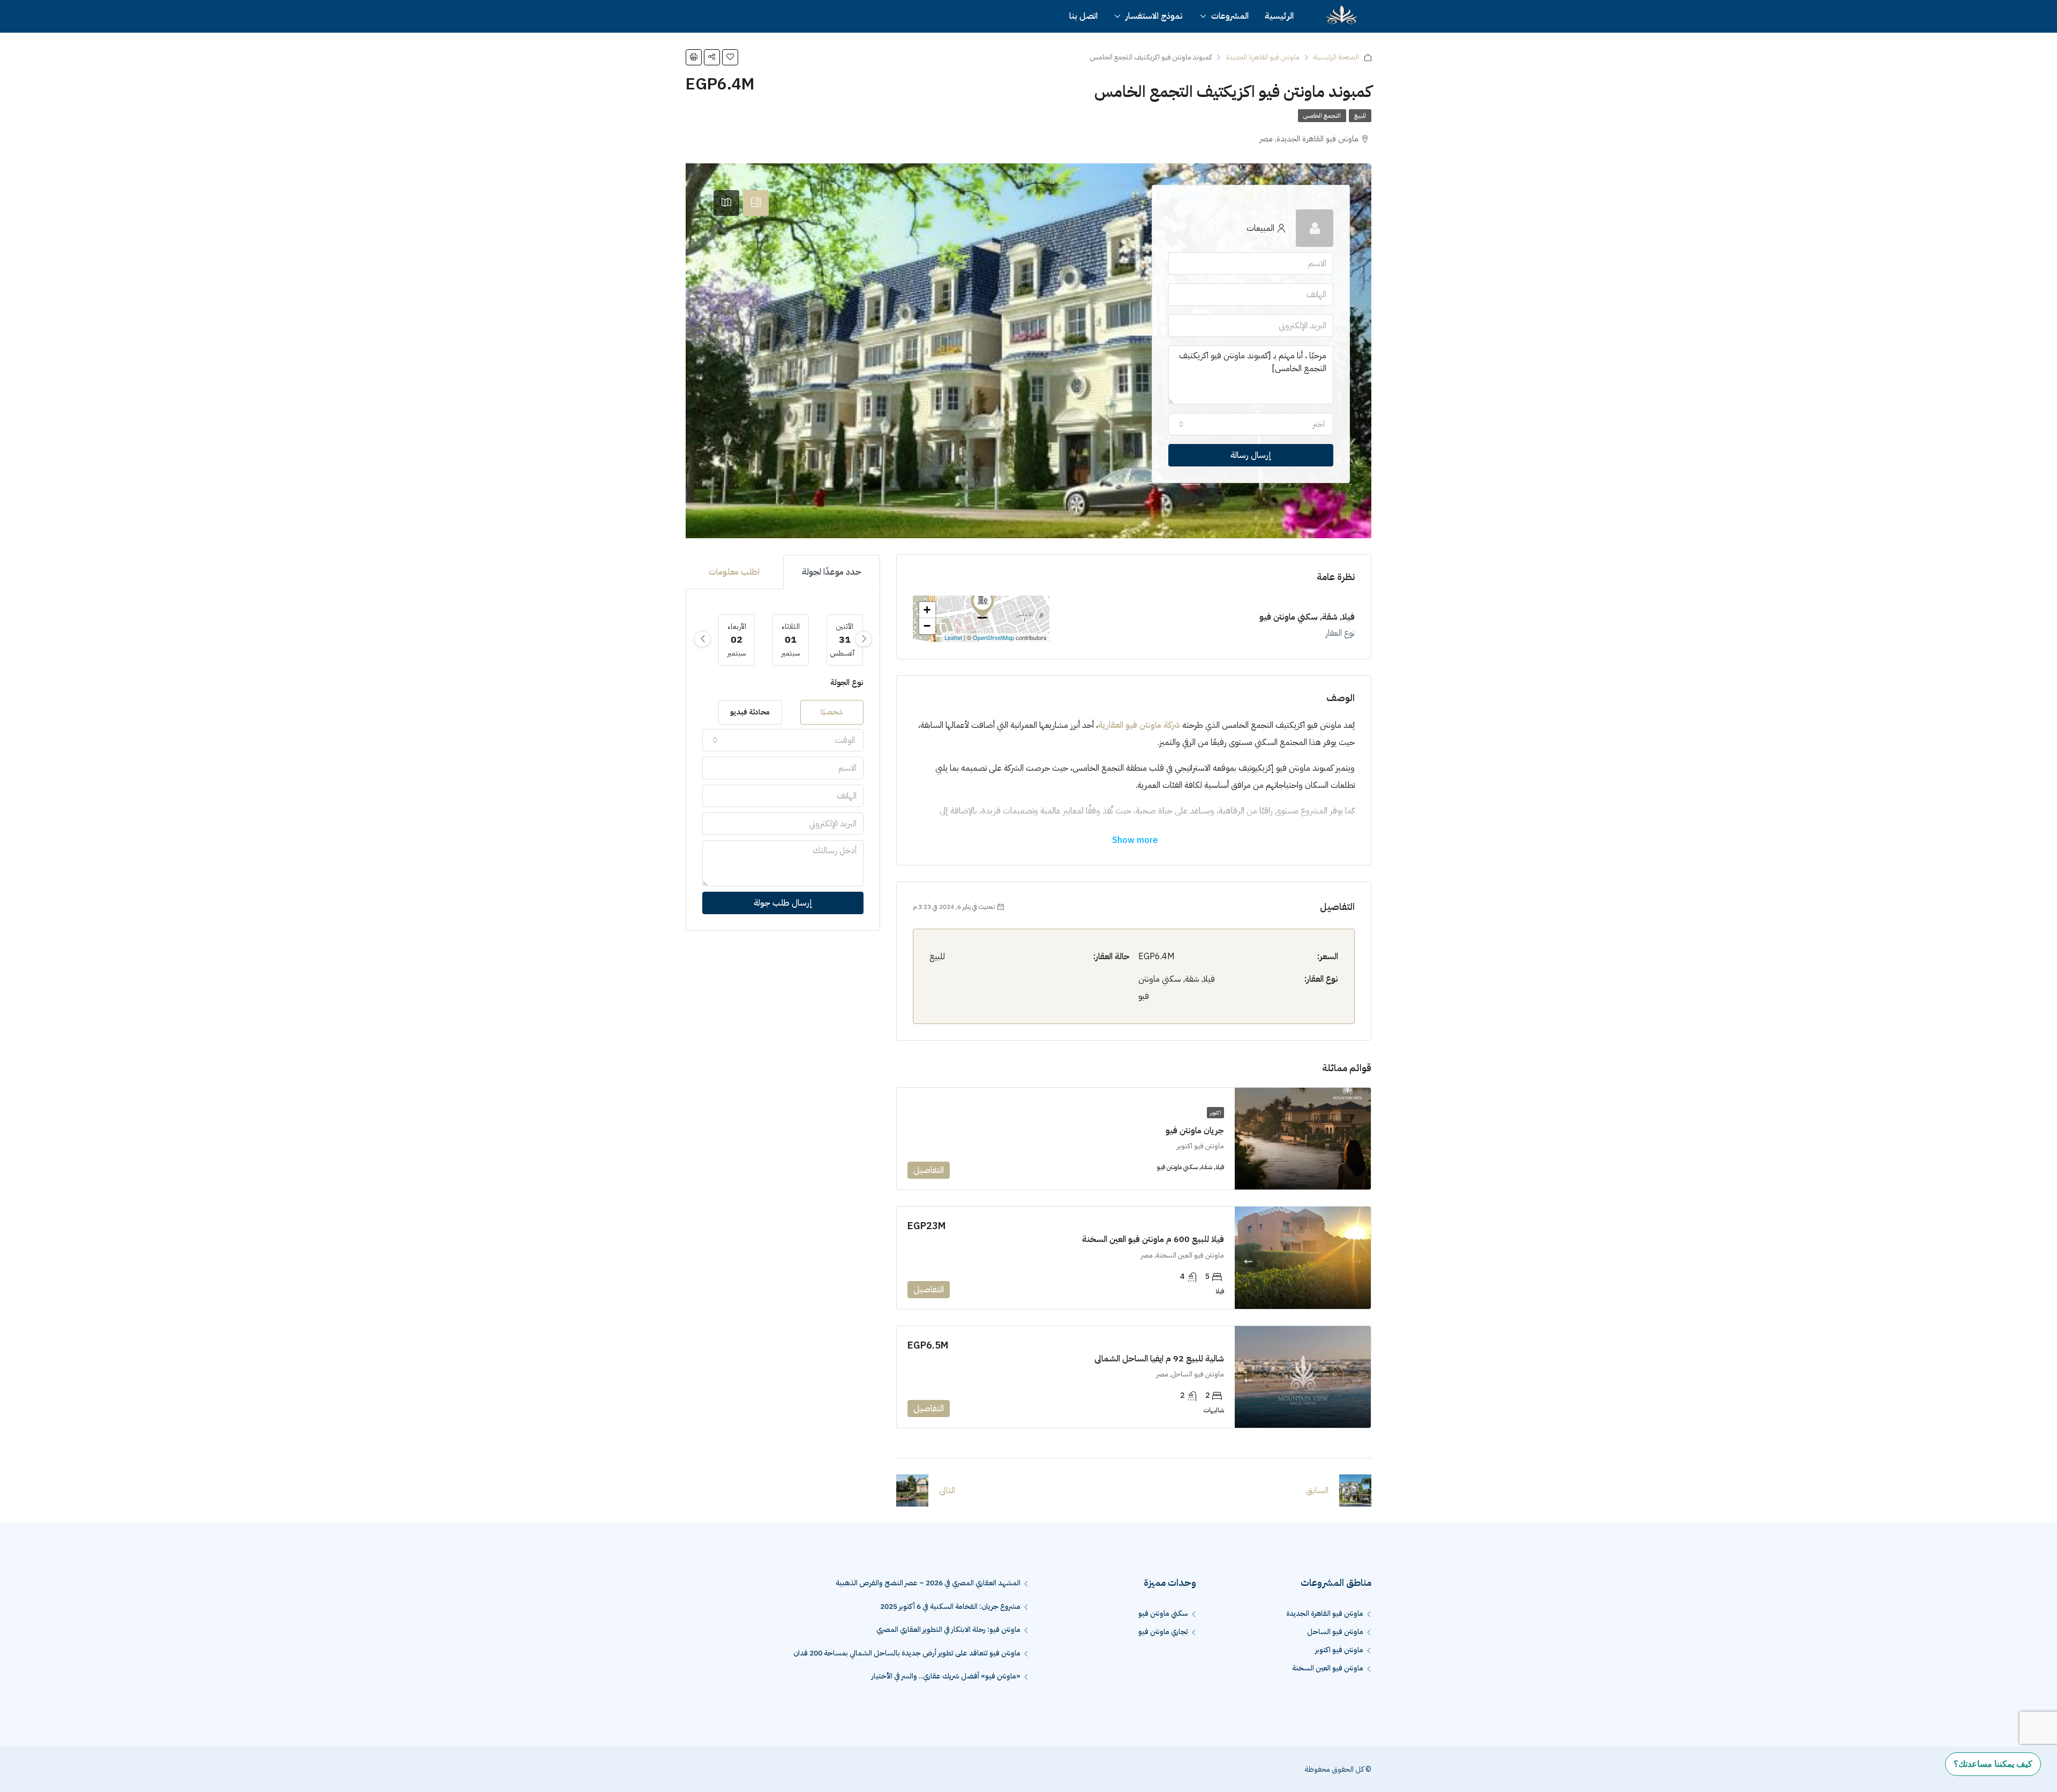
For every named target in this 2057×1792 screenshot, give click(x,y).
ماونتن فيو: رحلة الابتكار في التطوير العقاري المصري (948, 1629)
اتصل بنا (1083, 16)
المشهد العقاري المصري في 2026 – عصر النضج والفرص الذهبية (928, 1583)
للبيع (1360, 116)
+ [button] (927, 610)
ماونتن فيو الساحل (1335, 1632)
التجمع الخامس (1322, 116)
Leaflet (953, 637)
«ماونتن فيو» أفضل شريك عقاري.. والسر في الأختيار (946, 1676)
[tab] (756, 203)
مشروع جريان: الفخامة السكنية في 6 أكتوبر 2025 (950, 1606)
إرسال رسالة (1251, 455)
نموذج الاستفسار (1154, 16)
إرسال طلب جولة (783, 903)
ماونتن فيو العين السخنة (1328, 1668)
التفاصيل (929, 1170)
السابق (1317, 1490)
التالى (947, 1490)
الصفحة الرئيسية (1336, 57)
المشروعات (1230, 16)
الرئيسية (1279, 16)
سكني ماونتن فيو (1163, 1613)
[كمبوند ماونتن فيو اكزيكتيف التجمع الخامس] (982, 604)
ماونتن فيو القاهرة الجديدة (1263, 57)
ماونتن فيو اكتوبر (1339, 1650)
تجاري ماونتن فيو (1163, 1632)
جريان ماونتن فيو (1195, 1131)
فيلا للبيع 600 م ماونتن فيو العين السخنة (1153, 1239)
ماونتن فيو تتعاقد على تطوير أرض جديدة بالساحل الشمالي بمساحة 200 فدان (906, 1653)
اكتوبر (1215, 1113)
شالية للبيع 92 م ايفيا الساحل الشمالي (1159, 1359)
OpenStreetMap (993, 637)
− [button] (927, 626)
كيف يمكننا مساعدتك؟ (1993, 1764)
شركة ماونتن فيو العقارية (1139, 725)
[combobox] (1251, 424)
